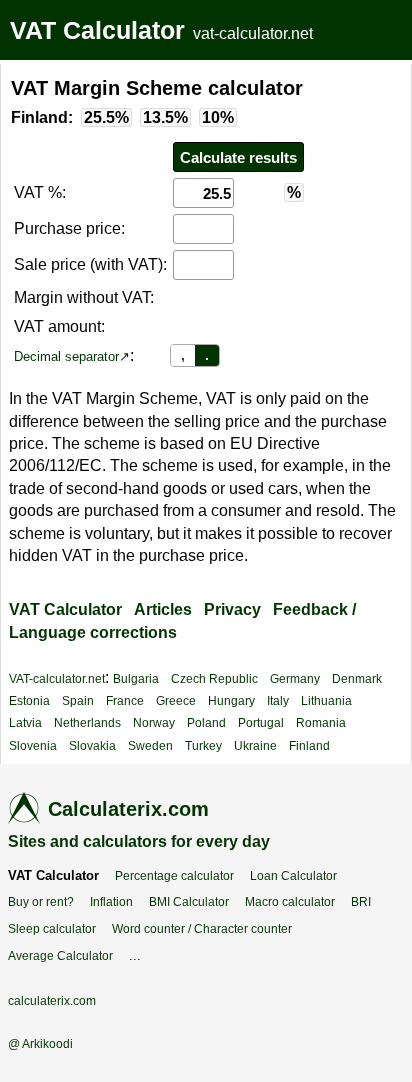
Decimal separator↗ (72, 356)
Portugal (261, 723)
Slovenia (33, 746)
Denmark (357, 679)
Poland (206, 723)
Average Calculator (60, 956)
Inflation (111, 902)
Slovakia (92, 746)
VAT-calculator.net (57, 679)
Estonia (29, 701)
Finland (309, 746)
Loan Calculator (293, 876)
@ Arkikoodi (40, 1044)
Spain (78, 701)
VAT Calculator (97, 30)
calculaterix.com (52, 1001)
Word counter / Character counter (202, 929)
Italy (278, 701)
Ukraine (255, 746)
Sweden (150, 746)
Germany (295, 679)
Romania (321, 723)
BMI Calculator (189, 902)
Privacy (232, 609)
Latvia (25, 723)
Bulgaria (136, 679)
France (125, 701)
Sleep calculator (52, 929)
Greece (176, 701)
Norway (154, 723)
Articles (163, 609)
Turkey (203, 746)
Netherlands (87, 723)
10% (218, 117)
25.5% (106, 117)
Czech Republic (214, 679)
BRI (361, 902)
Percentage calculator (174, 876)
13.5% (165, 117)
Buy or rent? (41, 902)
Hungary (231, 701)
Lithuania (326, 701)
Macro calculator (290, 902)
